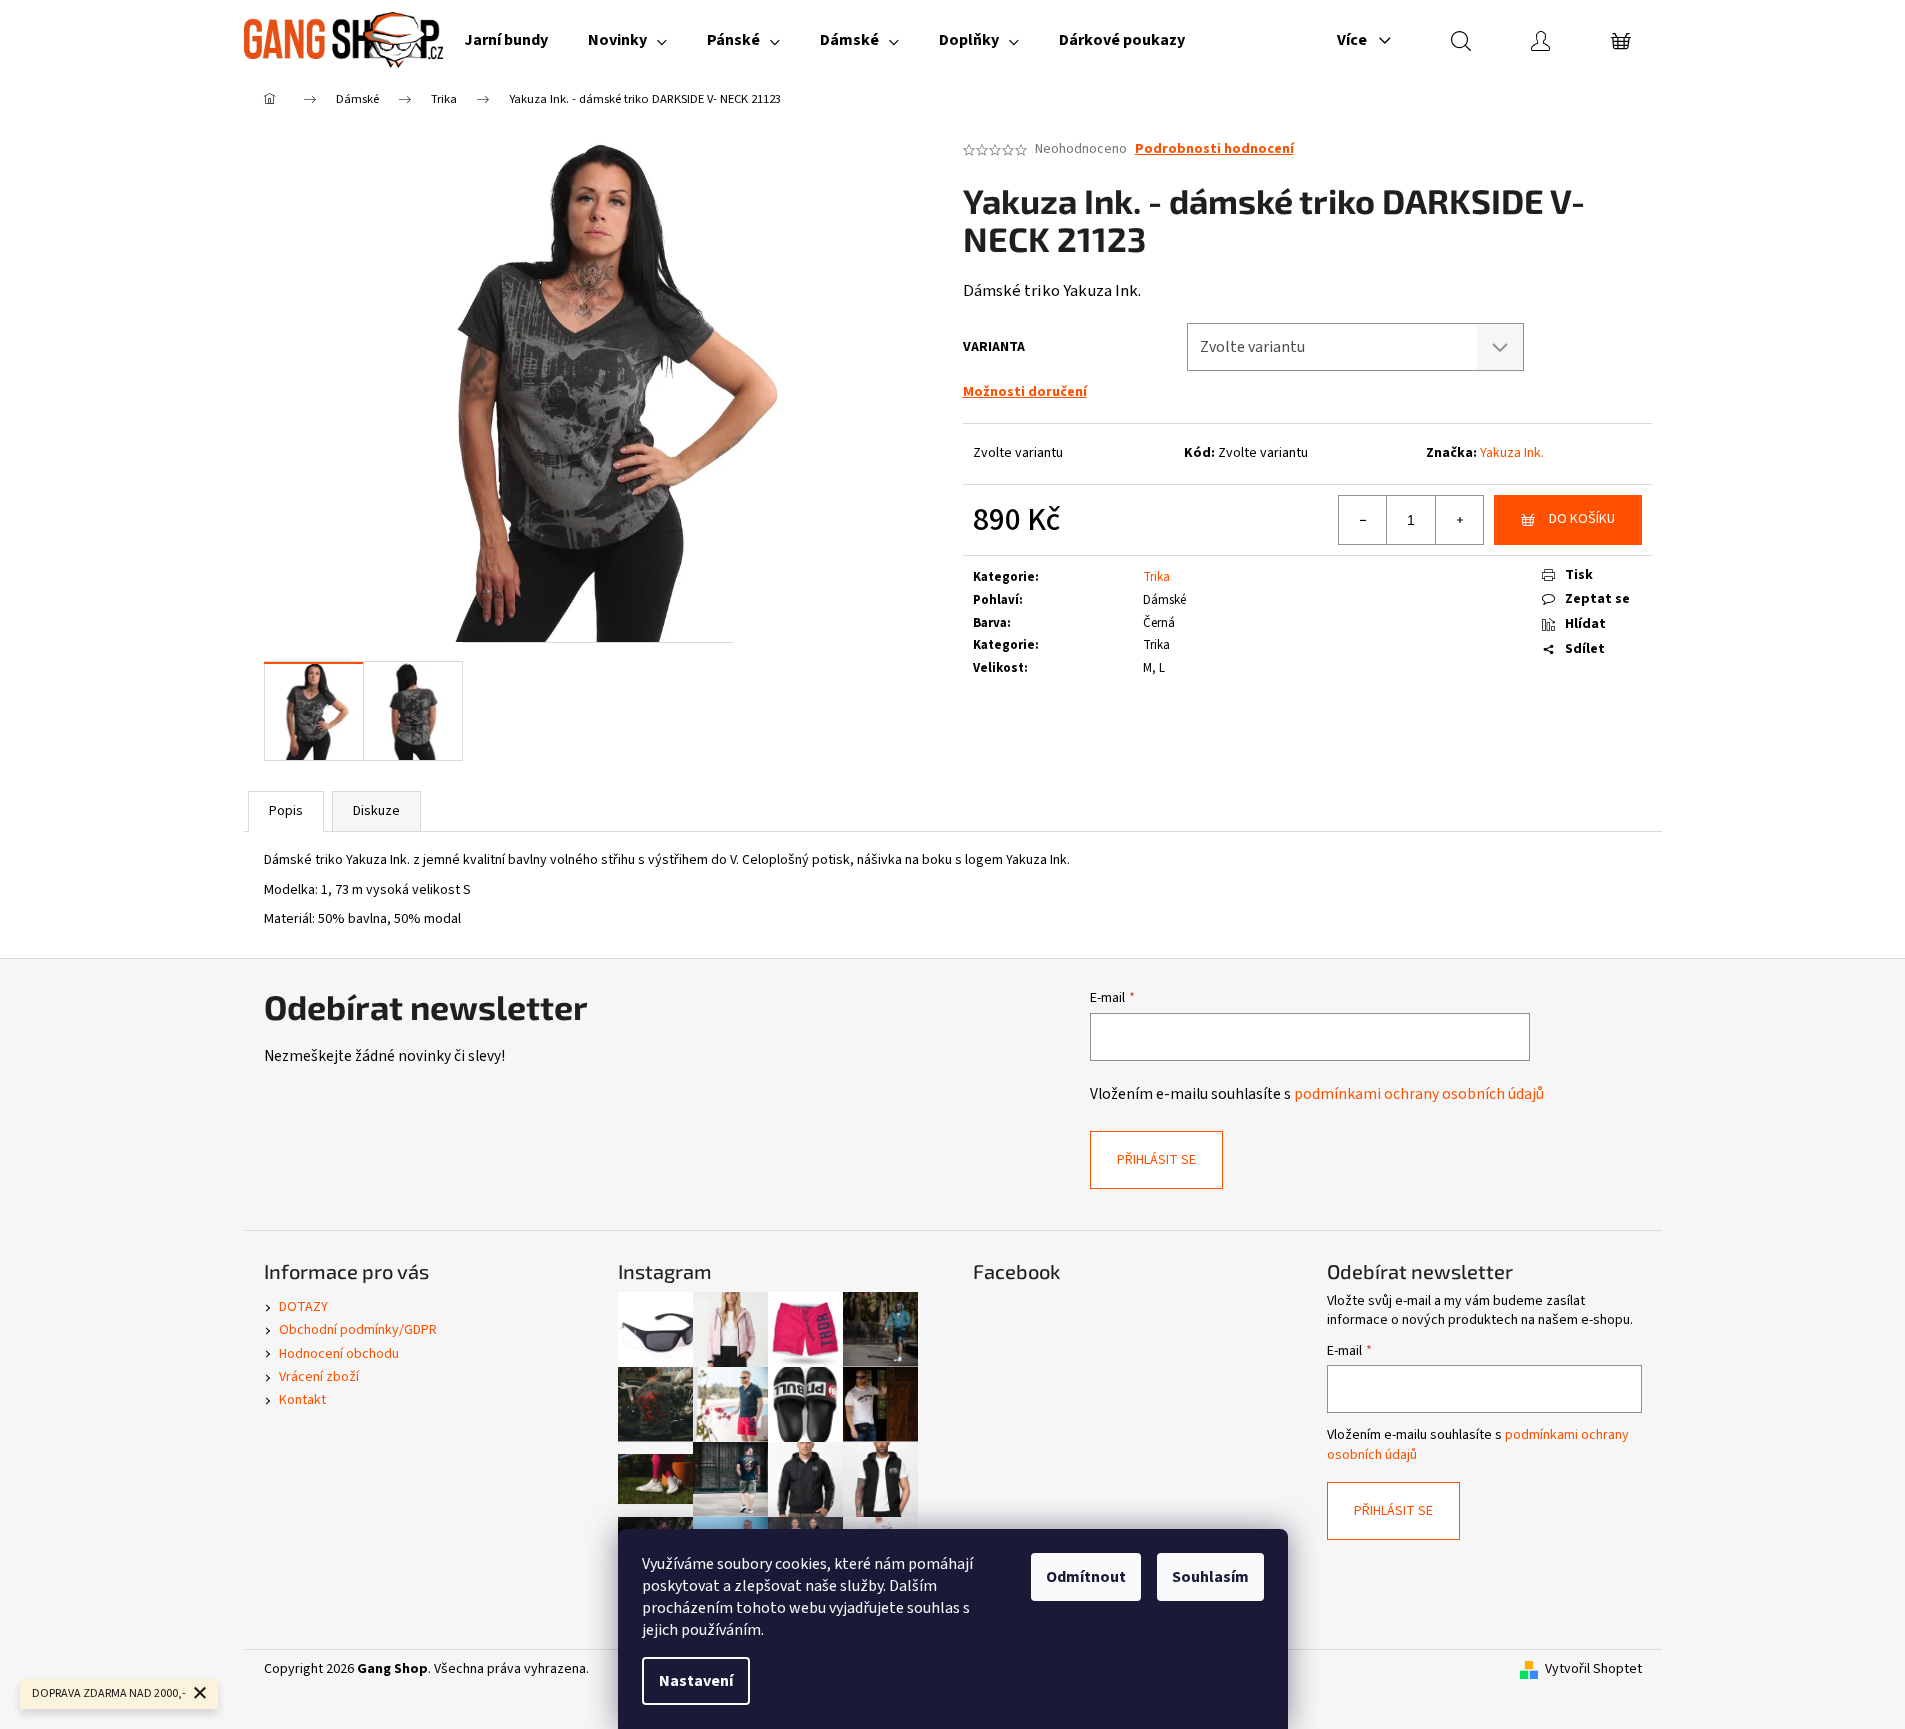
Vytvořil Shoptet (1593, 1669)
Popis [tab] (286, 811)
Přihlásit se (1156, 1160)
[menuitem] (506, 40)
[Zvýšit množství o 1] (1459, 520)
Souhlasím (1210, 1577)
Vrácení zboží (319, 1377)
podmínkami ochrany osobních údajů (1419, 1094)
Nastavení (696, 1681)
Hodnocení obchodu (339, 1354)
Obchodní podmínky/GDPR (358, 1330)
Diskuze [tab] (376, 811)
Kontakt (302, 1400)
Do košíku (1582, 519)
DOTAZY (303, 1307)
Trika (1156, 577)
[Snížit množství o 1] (1363, 520)
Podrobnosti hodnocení (1214, 149)
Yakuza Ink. (1512, 453)
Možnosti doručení (1025, 392)
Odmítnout (1086, 1577)
